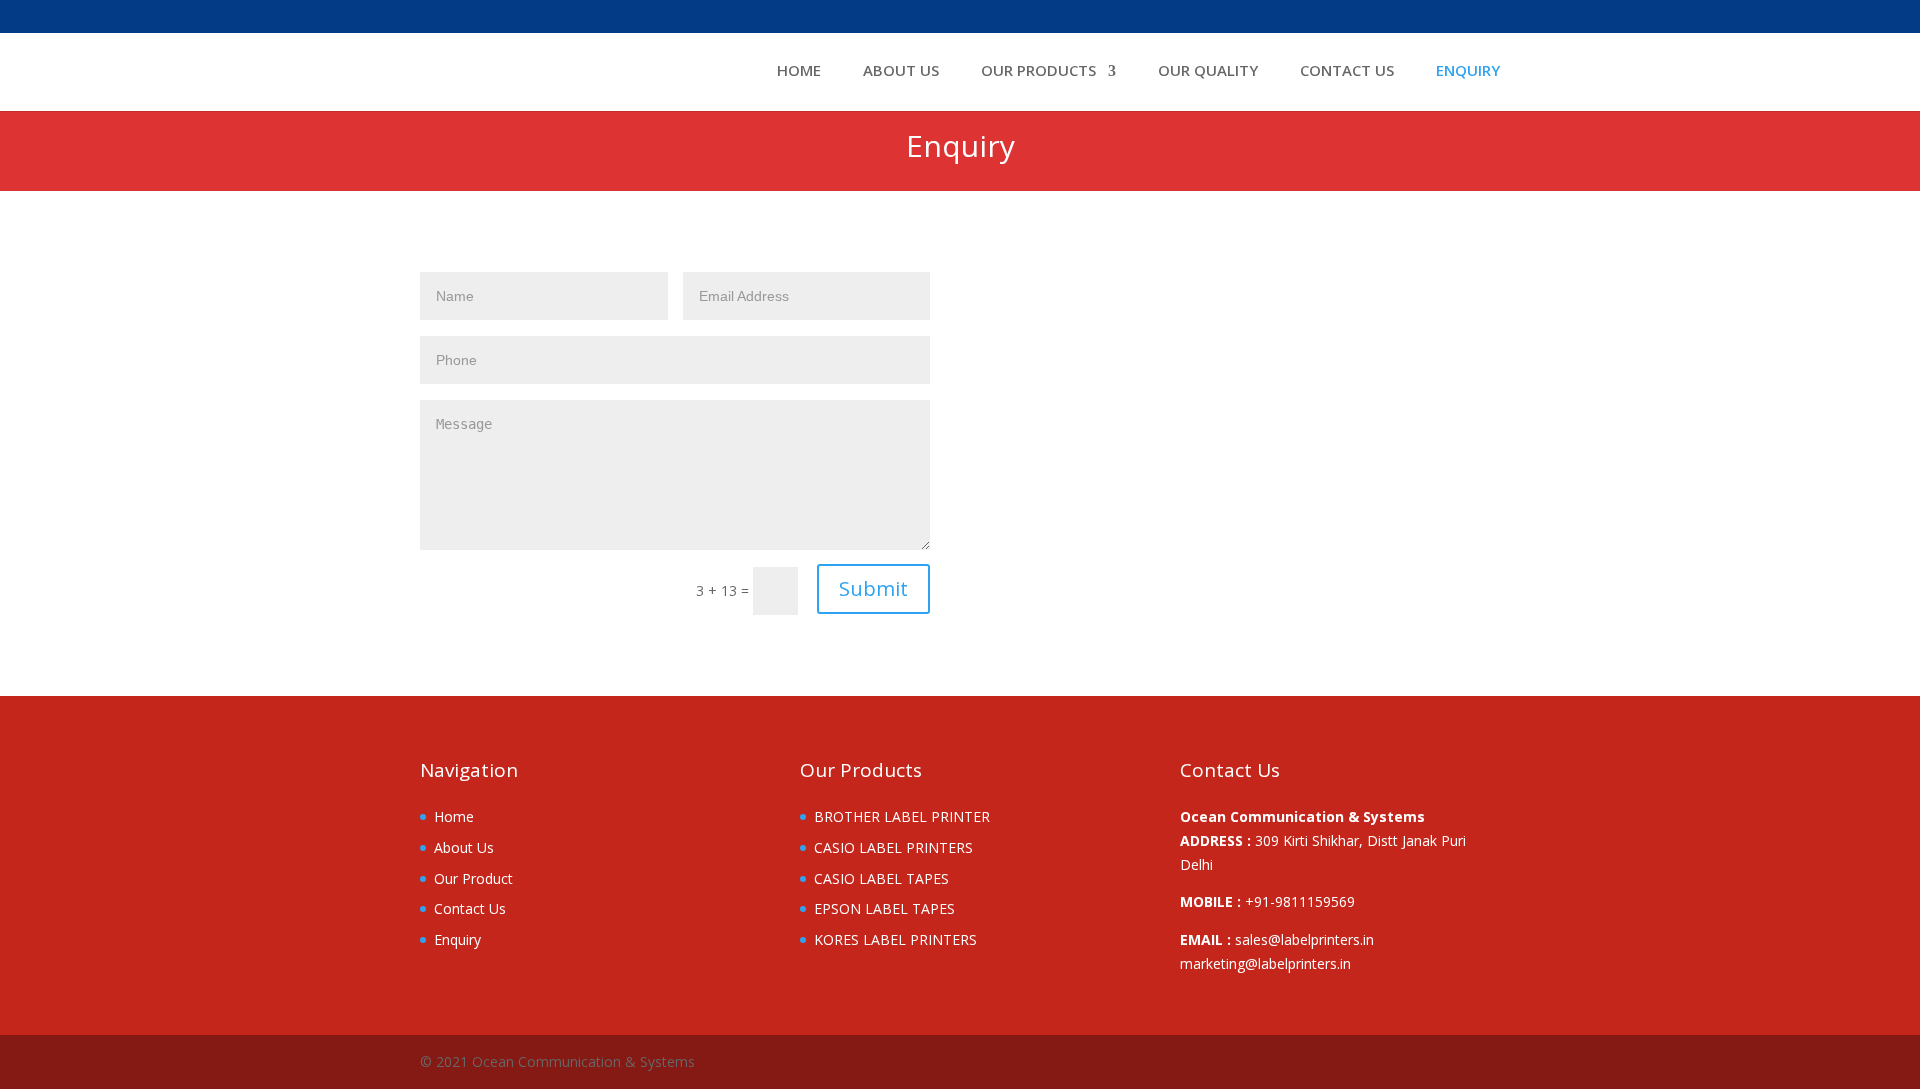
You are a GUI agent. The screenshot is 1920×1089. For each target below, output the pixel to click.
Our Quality (1208, 71)
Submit (873, 588)
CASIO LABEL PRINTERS (893, 847)
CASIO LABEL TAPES (881, 878)
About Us (901, 71)
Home (799, 71)
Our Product (473, 878)
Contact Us (1347, 71)
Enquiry (1468, 71)
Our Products (1038, 71)
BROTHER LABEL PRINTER (902, 816)
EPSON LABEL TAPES (884, 908)
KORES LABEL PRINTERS (895, 939)
